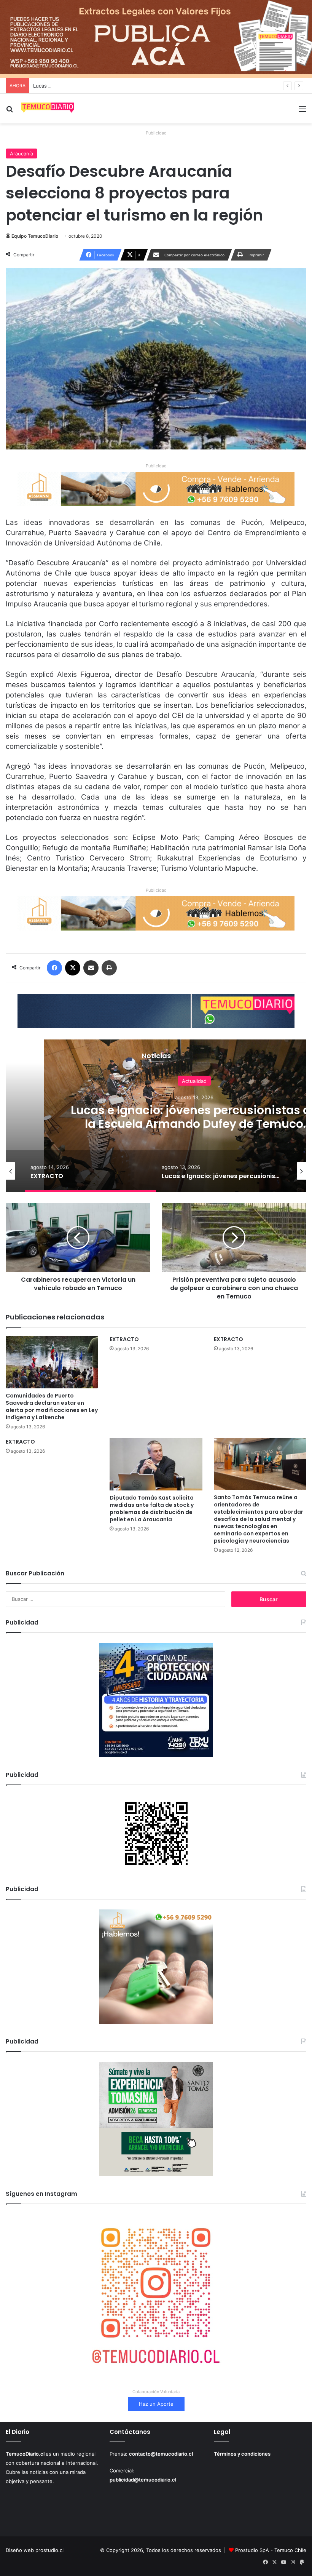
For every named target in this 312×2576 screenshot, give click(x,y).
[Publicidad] (156, 38)
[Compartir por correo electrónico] (91, 968)
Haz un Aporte (156, 2404)
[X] (73, 968)
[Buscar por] (10, 111)
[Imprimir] (109, 968)
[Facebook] (54, 968)
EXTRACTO (124, 1339)
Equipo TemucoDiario (35, 236)
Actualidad (194, 1081)
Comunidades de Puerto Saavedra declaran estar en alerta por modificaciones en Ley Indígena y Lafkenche (52, 1406)
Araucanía (21, 154)
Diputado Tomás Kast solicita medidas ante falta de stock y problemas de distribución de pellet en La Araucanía (152, 1509)
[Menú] (302, 111)
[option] (90, 1171)
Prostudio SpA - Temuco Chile (271, 2550)
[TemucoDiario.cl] (48, 109)
